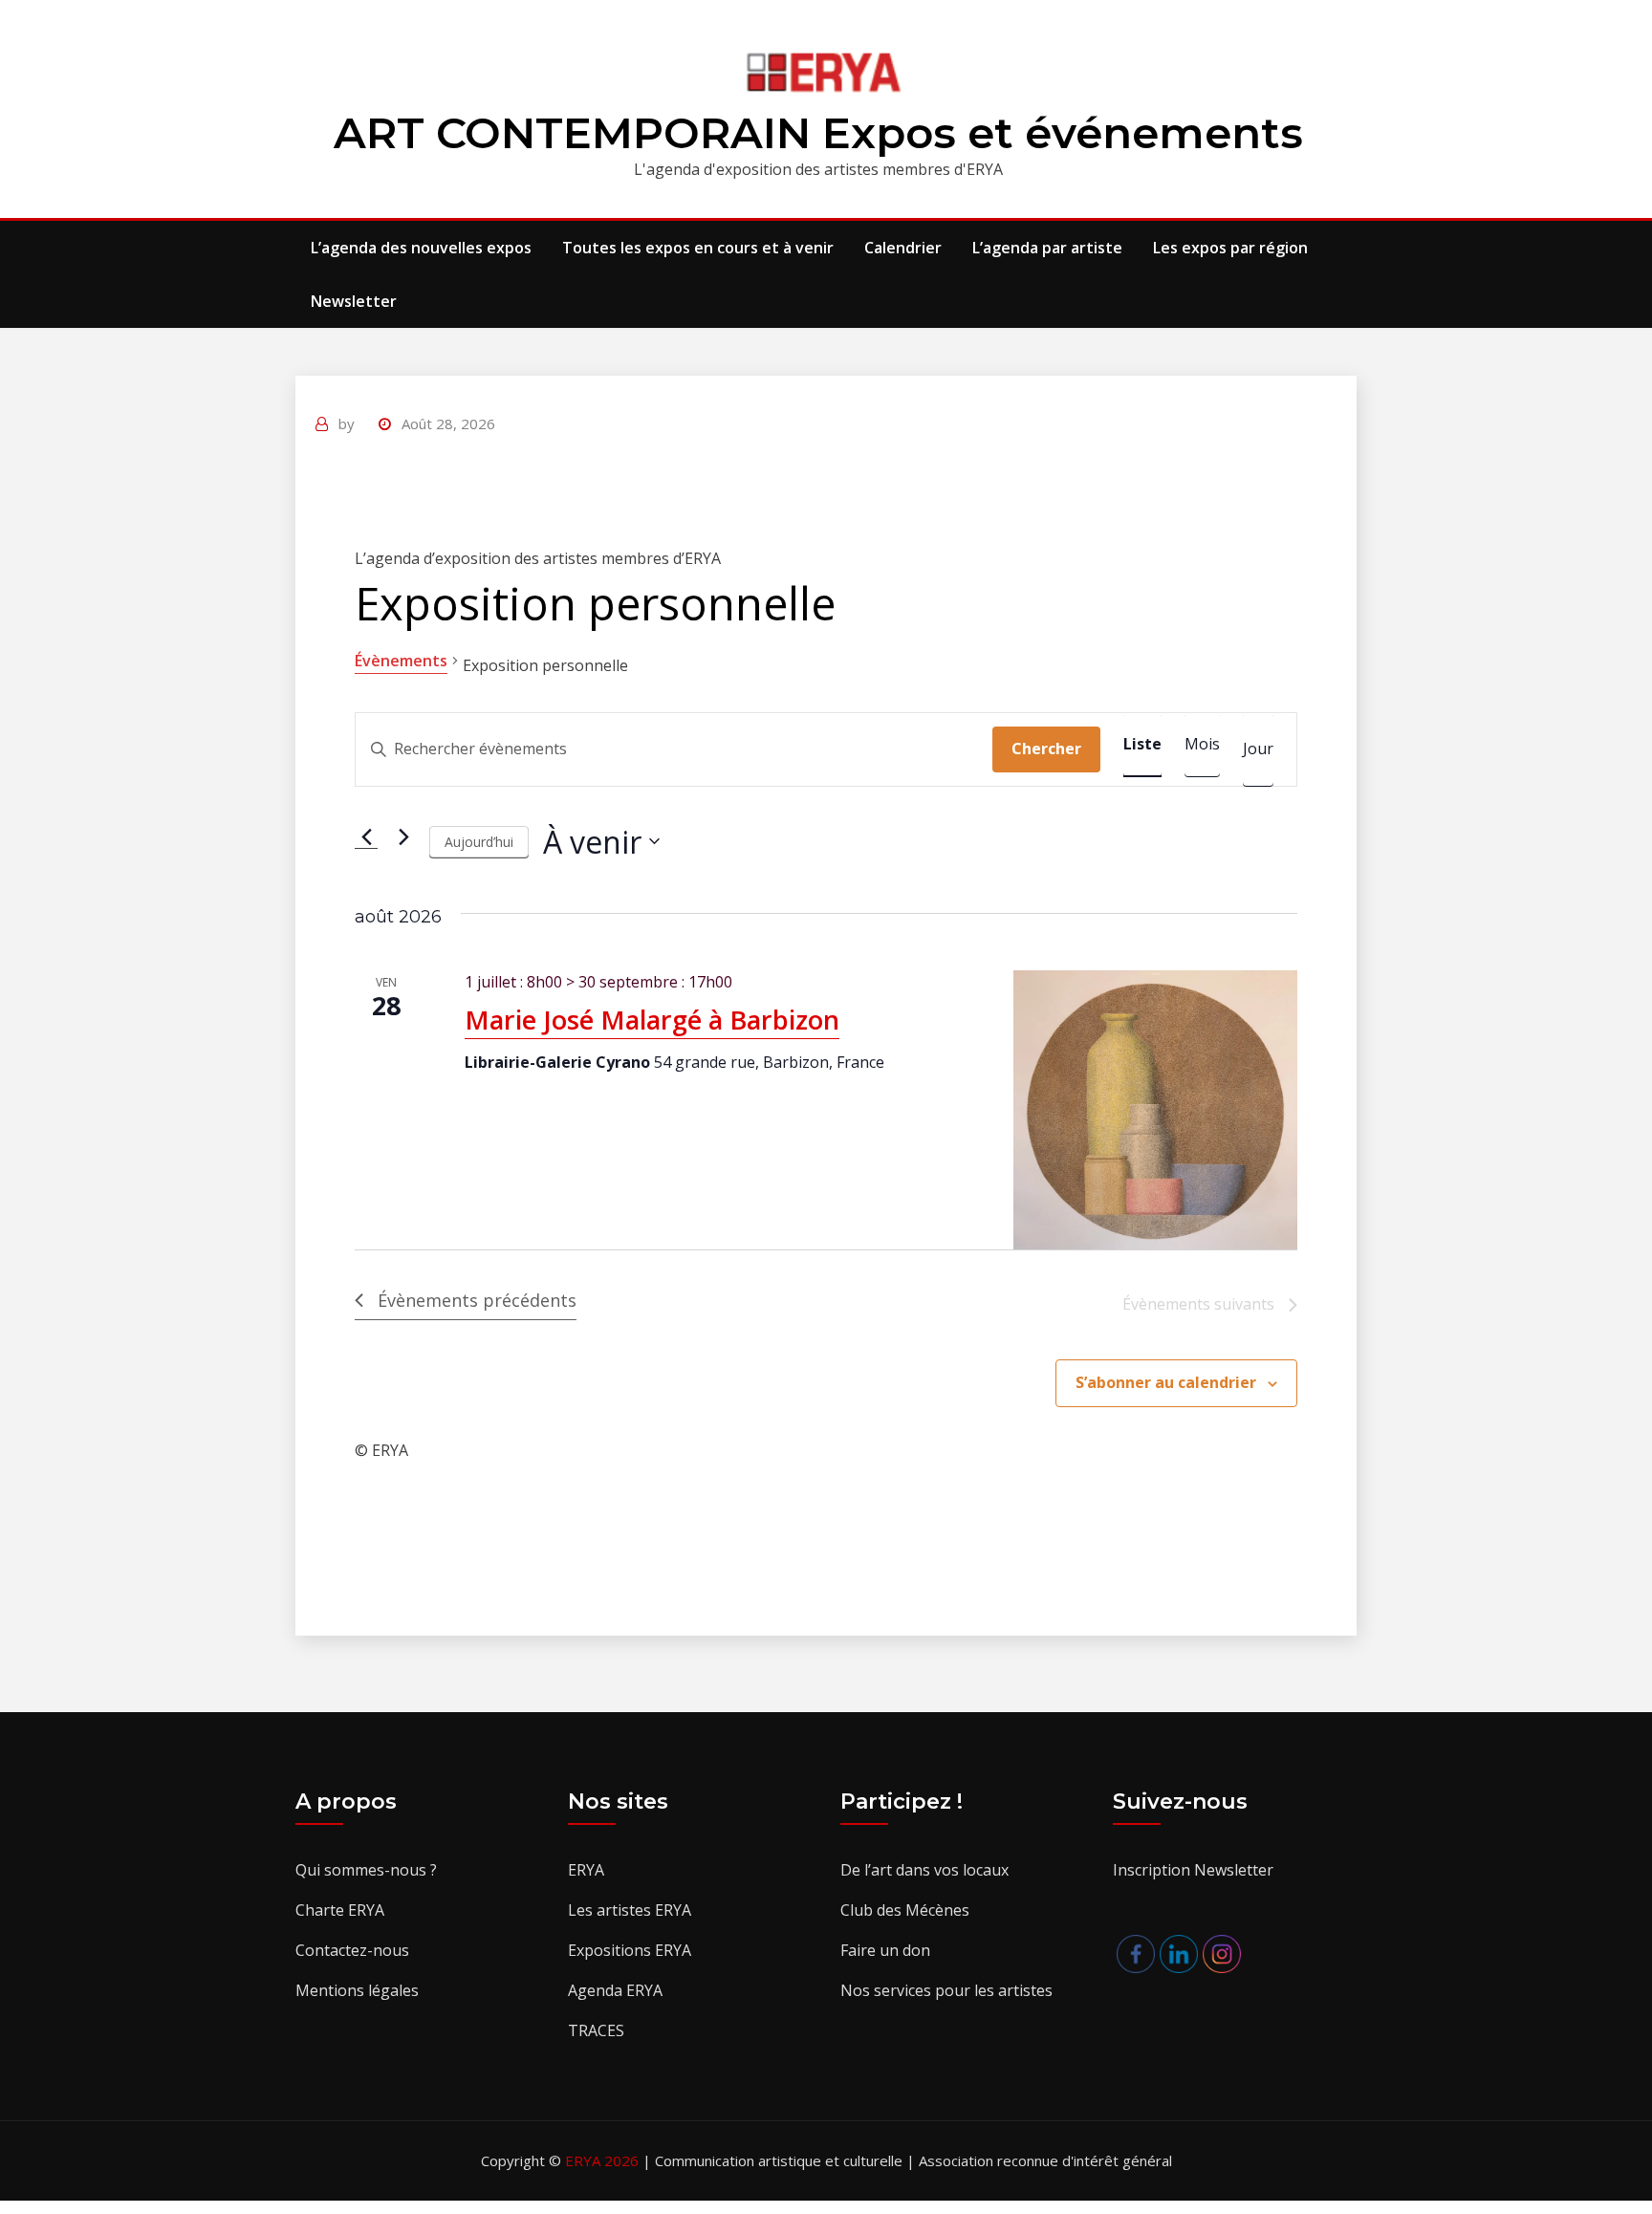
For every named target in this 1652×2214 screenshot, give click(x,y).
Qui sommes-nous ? (366, 1870)
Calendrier (903, 248)
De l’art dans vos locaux (924, 1870)
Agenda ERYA (615, 1990)
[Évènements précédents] (366, 836)
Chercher (1046, 749)
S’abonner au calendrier (1166, 1382)
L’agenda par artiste (1047, 248)
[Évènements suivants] (403, 836)
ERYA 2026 (604, 2160)
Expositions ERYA (630, 1950)
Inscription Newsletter (1193, 1870)
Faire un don (885, 1950)
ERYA (586, 1870)
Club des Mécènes (905, 1910)
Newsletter (354, 301)
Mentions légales (357, 1990)
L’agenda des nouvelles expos (421, 248)
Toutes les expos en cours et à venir (698, 248)
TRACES (596, 2030)
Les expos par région (1230, 248)
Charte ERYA (340, 1910)
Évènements (401, 661)
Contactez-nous (352, 1950)
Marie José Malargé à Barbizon (652, 1020)
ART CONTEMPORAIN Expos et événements (818, 132)
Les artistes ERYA (630, 1910)
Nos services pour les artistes (946, 1990)
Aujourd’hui (479, 842)
